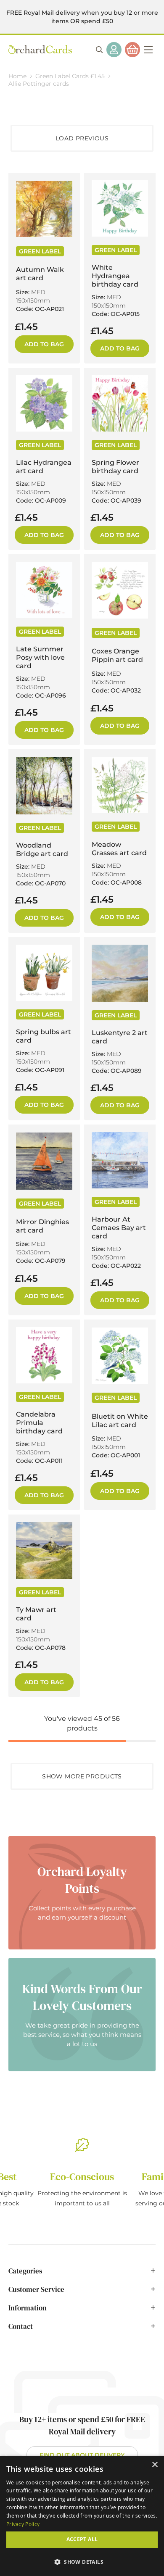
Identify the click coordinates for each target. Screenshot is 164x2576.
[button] (82, 2562)
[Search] (99, 50)
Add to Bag (44, 344)
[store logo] (40, 49)
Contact (21, 2326)
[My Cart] (132, 50)
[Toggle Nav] (148, 50)
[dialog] (82, 2516)
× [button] (155, 2465)
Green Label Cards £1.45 (71, 76)
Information (28, 2308)
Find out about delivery (82, 2455)
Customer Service (36, 2289)
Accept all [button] (82, 2539)
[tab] (82, 2275)
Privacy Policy (23, 2524)
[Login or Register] (114, 50)
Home (18, 76)
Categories (25, 2271)
